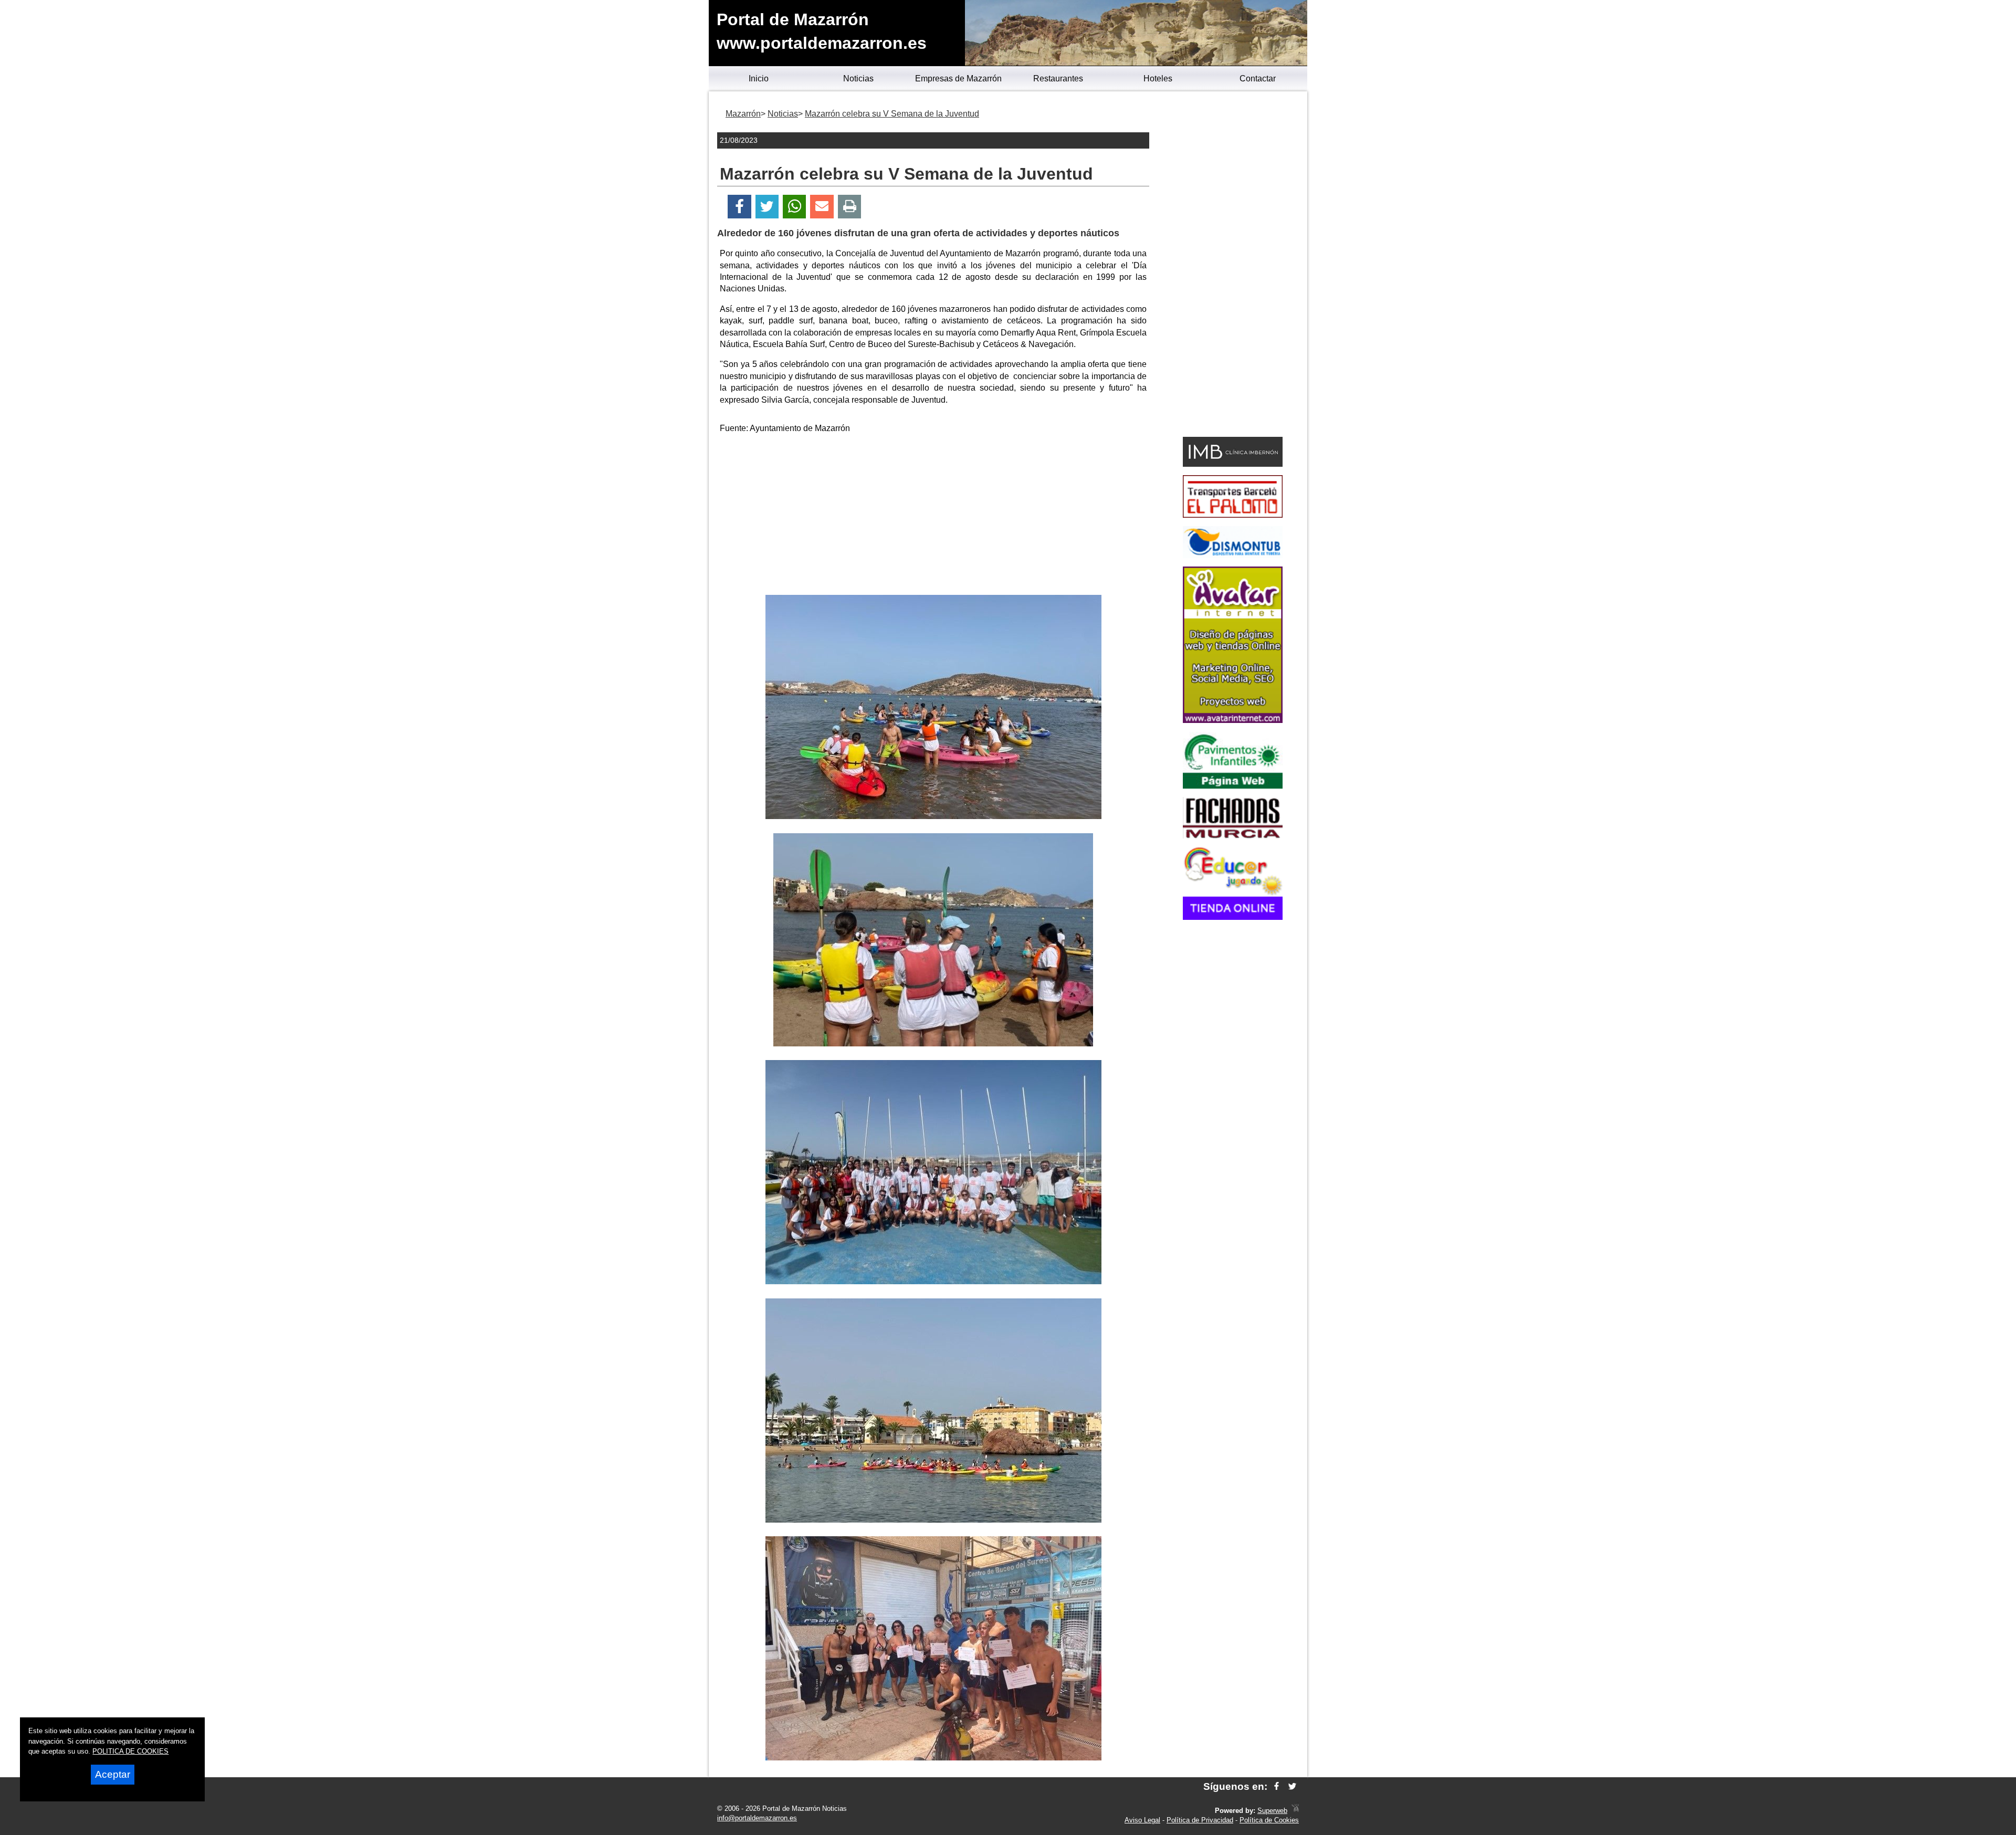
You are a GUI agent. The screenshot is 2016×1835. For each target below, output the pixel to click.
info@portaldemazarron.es (757, 1818)
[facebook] (1277, 1786)
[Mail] (822, 207)
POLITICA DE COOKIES (130, 1751)
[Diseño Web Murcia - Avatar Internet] (1295, 1811)
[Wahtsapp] (795, 207)
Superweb (1272, 1811)
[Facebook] (739, 207)
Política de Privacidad (1200, 1820)
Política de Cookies (1269, 1820)
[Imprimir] (850, 207)
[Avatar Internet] (1233, 720)
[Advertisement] (933, 516)
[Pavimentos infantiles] (1233, 786)
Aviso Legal (1142, 1820)
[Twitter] (767, 207)
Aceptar (113, 1774)
